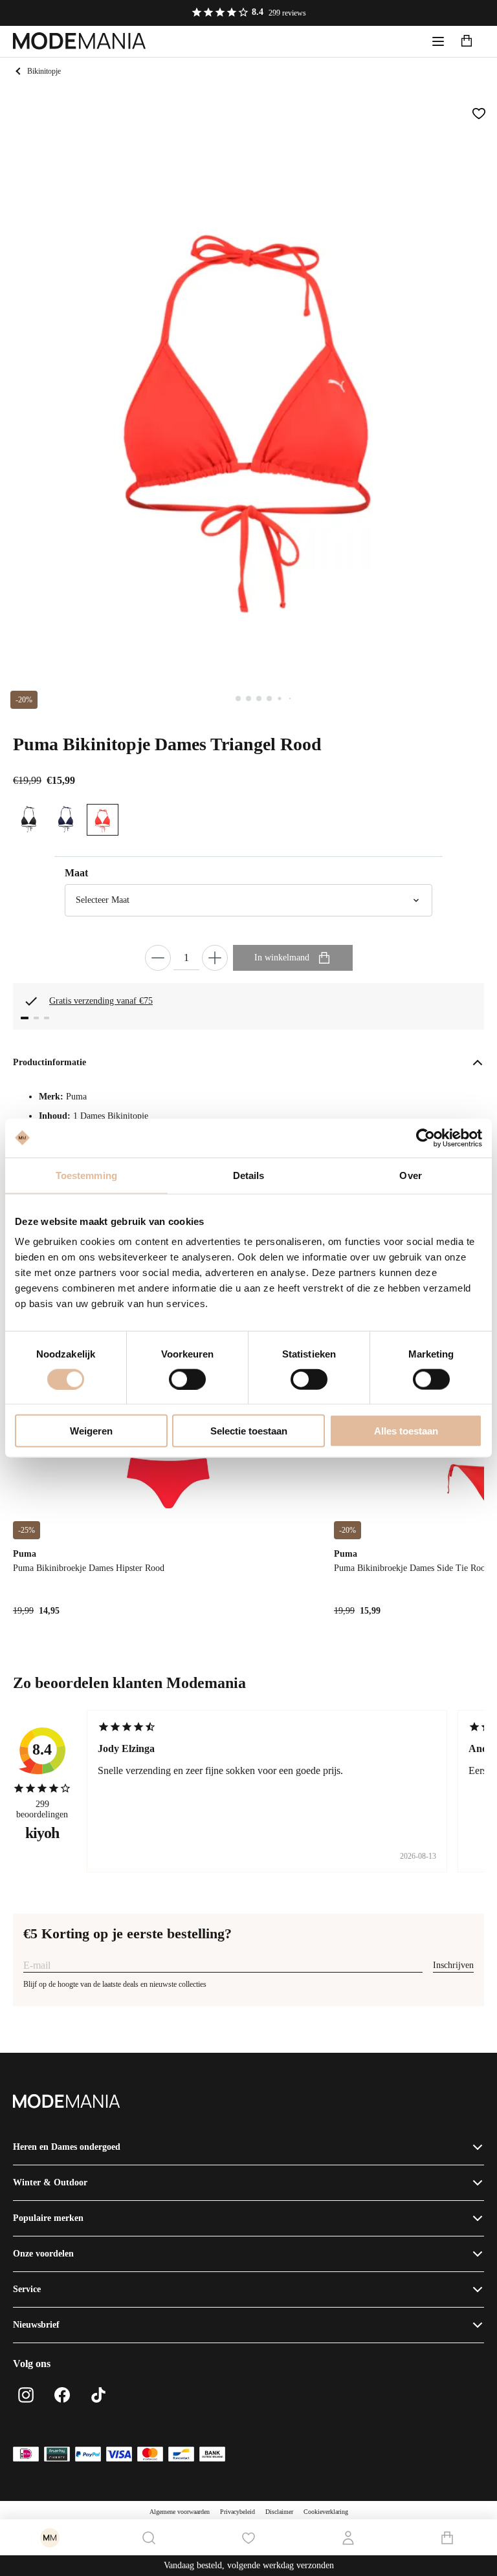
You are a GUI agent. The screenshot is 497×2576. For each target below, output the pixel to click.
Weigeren (91, 1431)
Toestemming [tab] (86, 1175)
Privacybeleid (237, 2512)
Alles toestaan (406, 1431)
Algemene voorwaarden (180, 2512)
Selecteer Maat (103, 900)
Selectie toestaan (249, 1431)
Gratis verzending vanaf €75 (101, 1001)
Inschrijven (453, 1965)
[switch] (187, 1379)
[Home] (80, 41)
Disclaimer (279, 2512)
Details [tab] (249, 1175)
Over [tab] (410, 1175)
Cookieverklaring (326, 2512)
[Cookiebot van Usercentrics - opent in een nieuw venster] (425, 1138)
